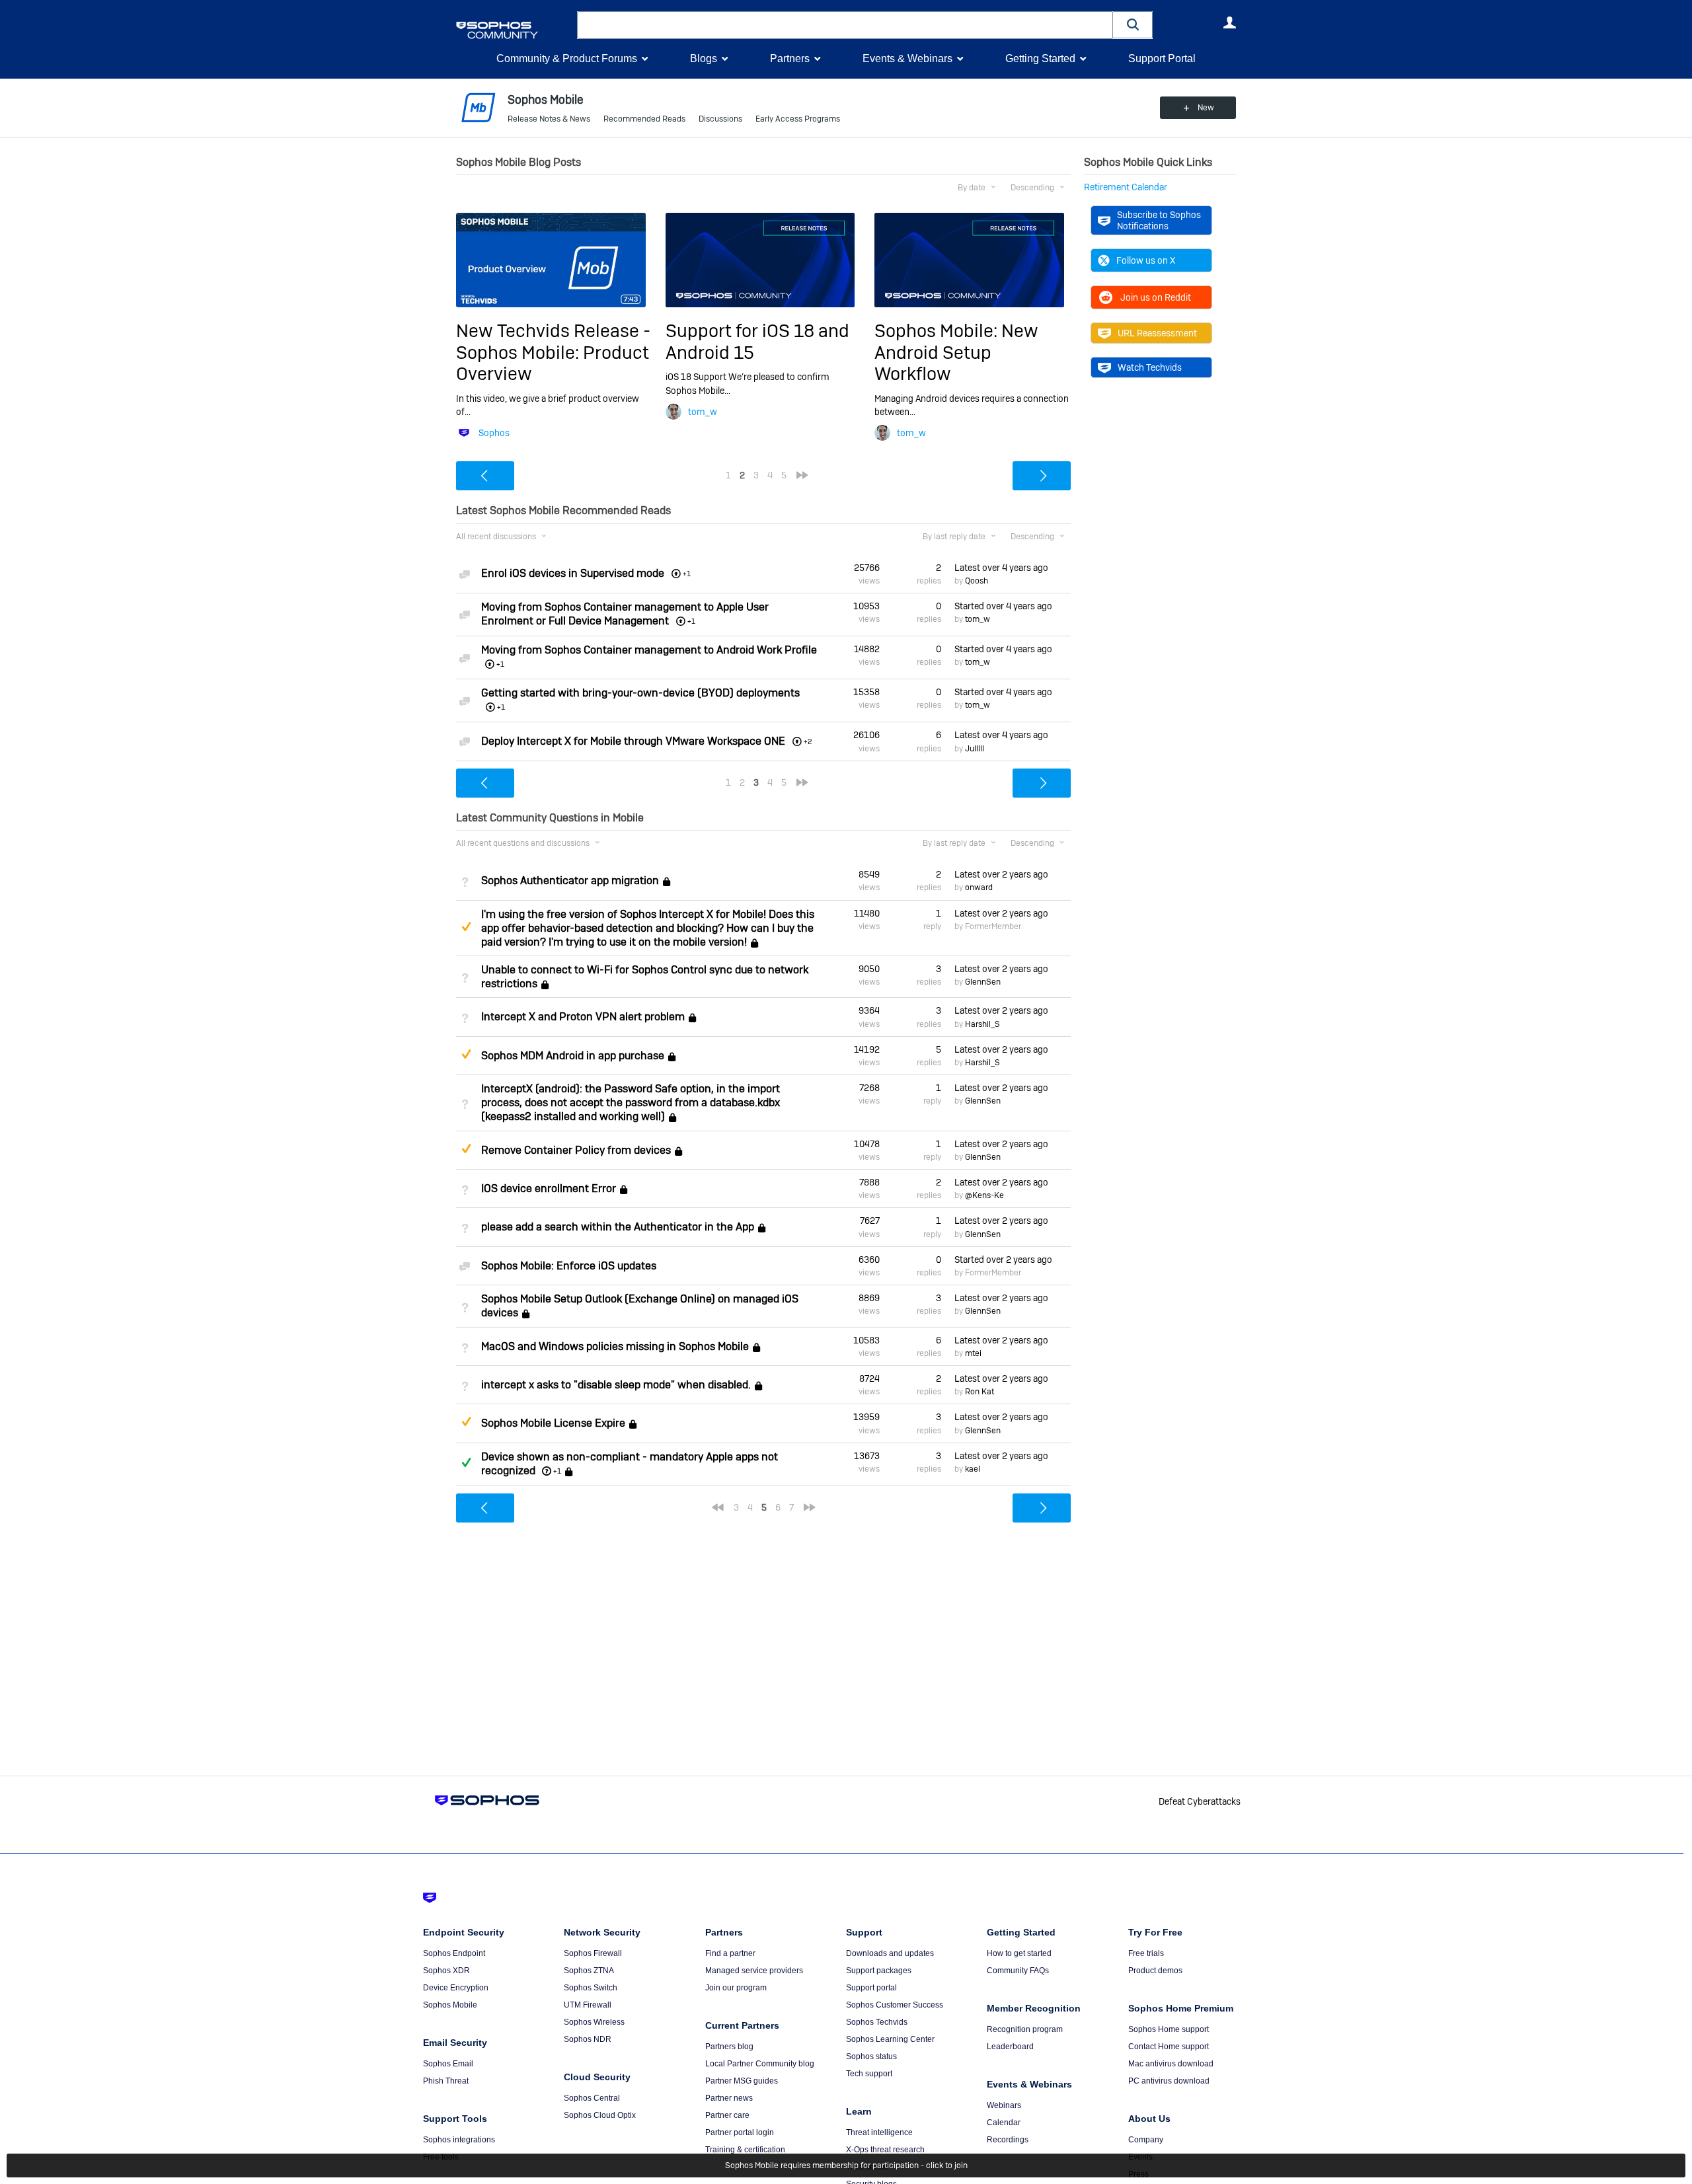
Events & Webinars (907, 58)
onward (979, 887)
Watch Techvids (1150, 367)
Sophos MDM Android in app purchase (573, 1056)
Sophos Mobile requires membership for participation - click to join (846, 2165)
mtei (973, 1353)
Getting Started (1040, 58)
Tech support (869, 2074)
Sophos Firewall (593, 1953)
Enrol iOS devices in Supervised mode (573, 573)
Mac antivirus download (1171, 2064)
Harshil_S (982, 1024)
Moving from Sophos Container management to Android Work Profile (649, 650)
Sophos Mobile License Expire (553, 1424)
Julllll (975, 749)
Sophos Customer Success (895, 2005)
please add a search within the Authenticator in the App (618, 1227)
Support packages (879, 1971)
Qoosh (977, 581)
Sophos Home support (1169, 2029)
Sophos (494, 433)
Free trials (1146, 1953)
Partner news (729, 2098)
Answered (466, 1462)
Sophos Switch (591, 1988)
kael (973, 1469)
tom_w (703, 412)
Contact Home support (1169, 2047)
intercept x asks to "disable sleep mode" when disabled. (616, 1385)
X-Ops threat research (885, 2150)
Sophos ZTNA (589, 1971)
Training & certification (745, 2150)
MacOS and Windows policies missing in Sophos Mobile (615, 1346)
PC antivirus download (1169, 2081)
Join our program (736, 1988)
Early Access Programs (798, 119)
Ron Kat (980, 1392)
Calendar (1004, 2123)
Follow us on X (1146, 260)
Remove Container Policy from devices (576, 1150)
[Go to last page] (802, 475)
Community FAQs (1018, 1971)
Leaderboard (1010, 2047)
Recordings (1008, 2140)
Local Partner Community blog (760, 2064)
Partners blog (729, 2047)
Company (1146, 2140)
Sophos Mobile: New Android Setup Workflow (956, 352)
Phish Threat (446, 2081)
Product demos (1155, 1971)
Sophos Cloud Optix (600, 2115)
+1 (557, 1471)
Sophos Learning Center (890, 2039)
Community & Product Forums (567, 58)
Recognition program (1025, 2029)
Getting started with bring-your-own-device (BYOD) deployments (640, 693)
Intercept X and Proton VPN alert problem (583, 1017)
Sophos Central (592, 2098)
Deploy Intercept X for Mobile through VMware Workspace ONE (633, 741)
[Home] (514, 30)
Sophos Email (448, 2064)
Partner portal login (740, 2132)
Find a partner (730, 1953)
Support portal (871, 1988)
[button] (1133, 25)
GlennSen (983, 982)
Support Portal (1162, 58)
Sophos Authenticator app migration (570, 881)
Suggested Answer (466, 926)
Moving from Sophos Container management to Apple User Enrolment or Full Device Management (625, 614)
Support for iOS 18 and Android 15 (757, 341)
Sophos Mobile (450, 2005)
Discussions (720, 119)
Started (1003, 606)
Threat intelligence (879, 2132)
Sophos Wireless (594, 2022)
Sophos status (871, 2056)
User (1229, 22)
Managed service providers (754, 1971)
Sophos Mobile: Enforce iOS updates (569, 1266)
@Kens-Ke (984, 1195)
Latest (1001, 568)
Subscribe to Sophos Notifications (1159, 220)
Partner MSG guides (742, 2081)
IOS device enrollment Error (549, 1188)
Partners (790, 58)
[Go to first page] (718, 1507)
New (1206, 108)
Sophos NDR (588, 2039)
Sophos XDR (446, 1971)
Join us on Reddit (1156, 297)
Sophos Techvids (877, 2022)
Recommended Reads (644, 119)
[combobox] (845, 25)
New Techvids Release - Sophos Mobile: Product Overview (553, 352)
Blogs (704, 58)
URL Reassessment (1157, 333)
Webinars (1004, 2105)
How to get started (1019, 1953)
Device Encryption (456, 1988)
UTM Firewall (588, 2005)
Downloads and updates (890, 1953)
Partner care (727, 2115)
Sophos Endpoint (454, 1953)
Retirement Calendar (1126, 187)
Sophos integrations (459, 2140)
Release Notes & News (549, 119)
